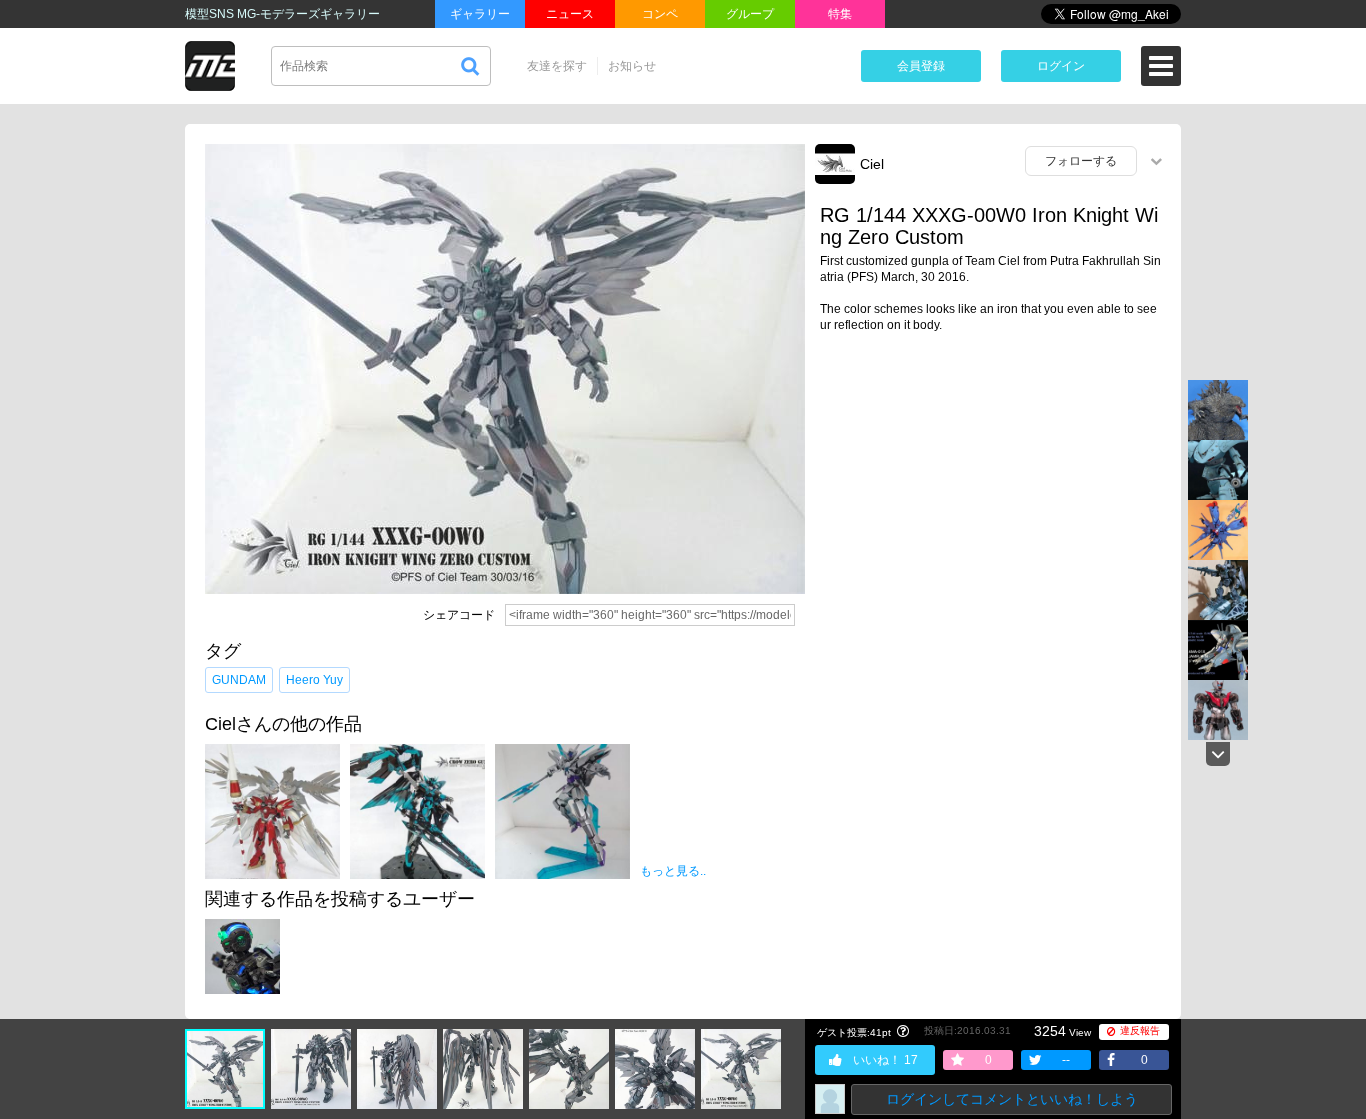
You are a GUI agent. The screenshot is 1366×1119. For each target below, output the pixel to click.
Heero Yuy (314, 680)
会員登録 (921, 66)
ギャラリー (480, 14)
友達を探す (557, 66)
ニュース (570, 14)
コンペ (660, 14)
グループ (750, 14)
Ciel (872, 164)
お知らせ (632, 66)
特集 (840, 14)
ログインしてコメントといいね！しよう (1012, 1099)
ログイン (1061, 66)
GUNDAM (239, 680)
